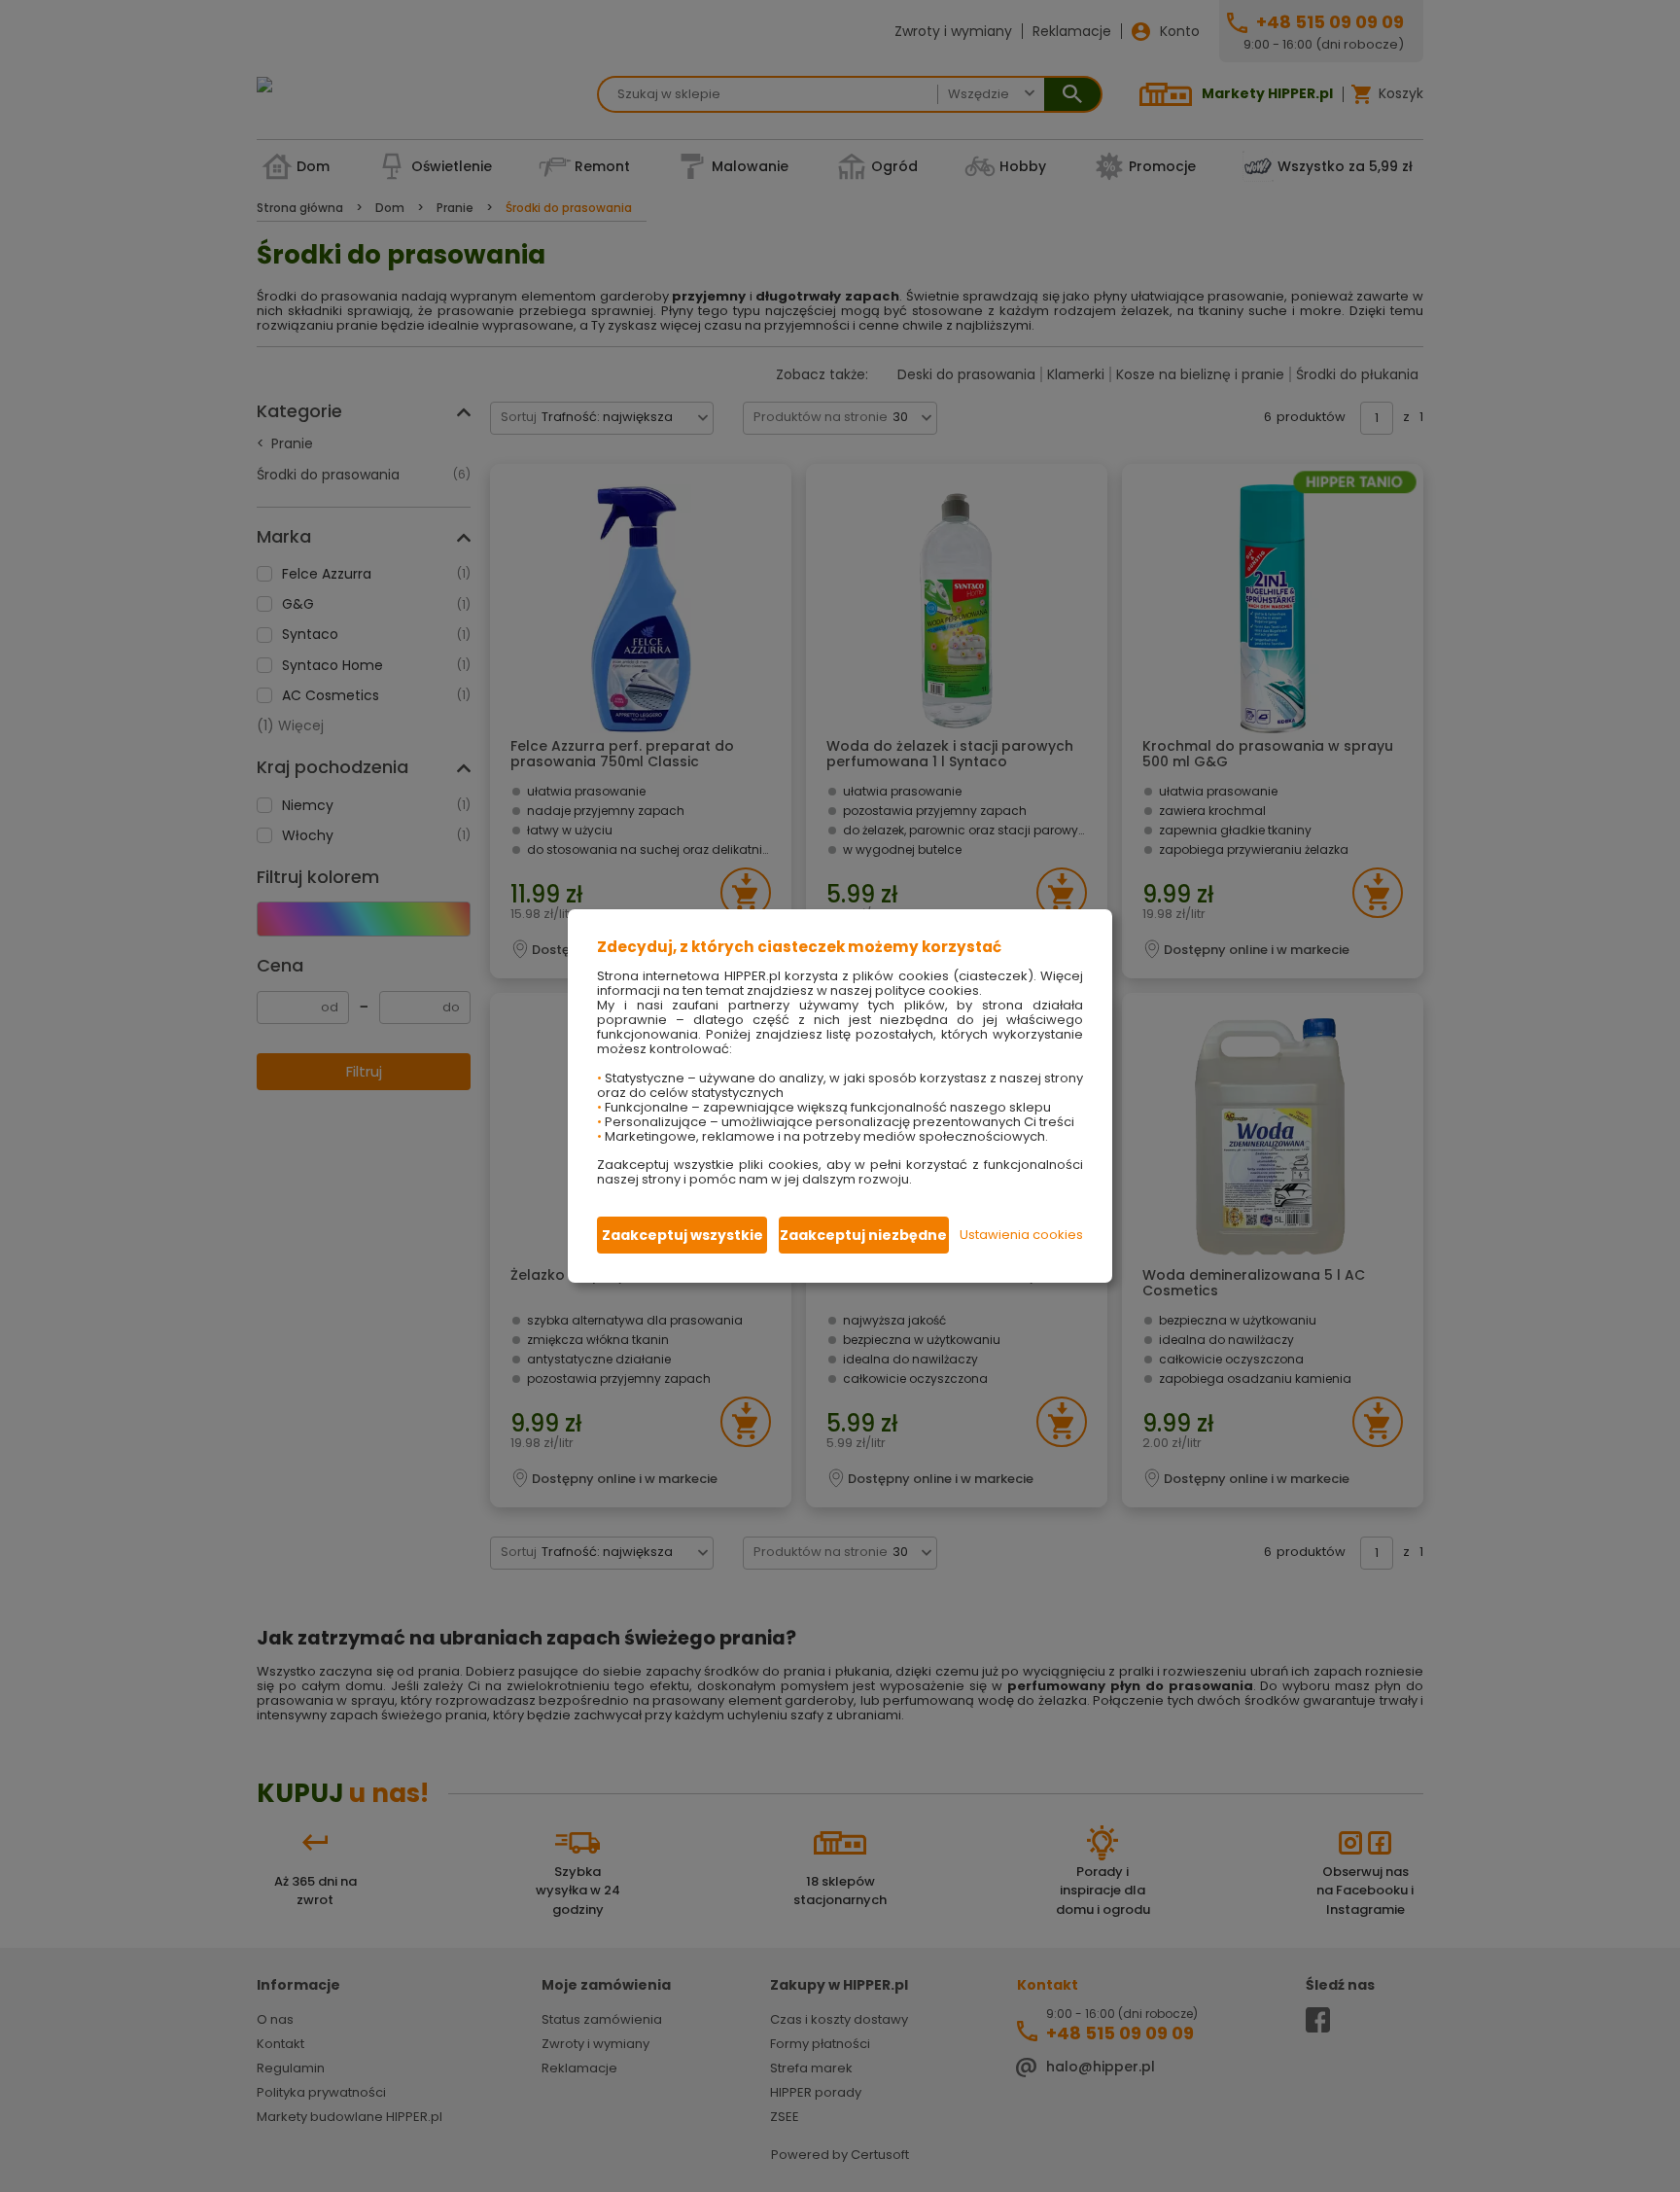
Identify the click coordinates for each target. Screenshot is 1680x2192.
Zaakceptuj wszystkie (682, 1235)
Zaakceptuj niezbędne (863, 1235)
